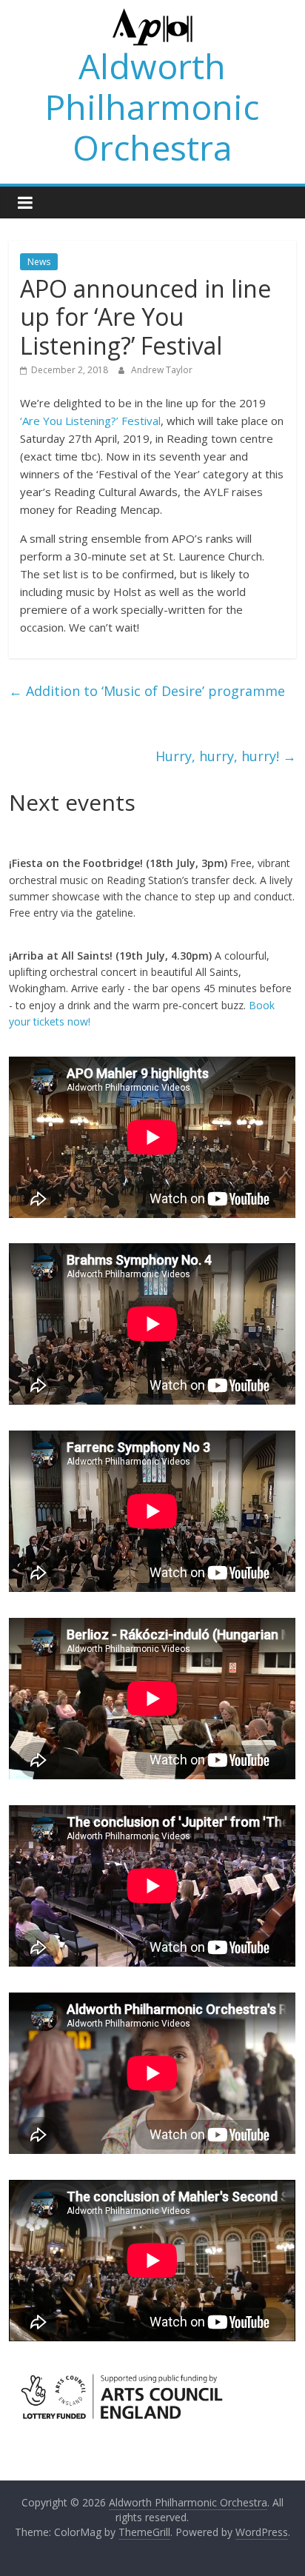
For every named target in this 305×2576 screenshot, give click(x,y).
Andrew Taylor (162, 370)
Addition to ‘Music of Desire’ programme (147, 691)
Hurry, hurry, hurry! (226, 756)
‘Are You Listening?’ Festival (90, 421)
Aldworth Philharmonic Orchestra (152, 107)
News (39, 262)
